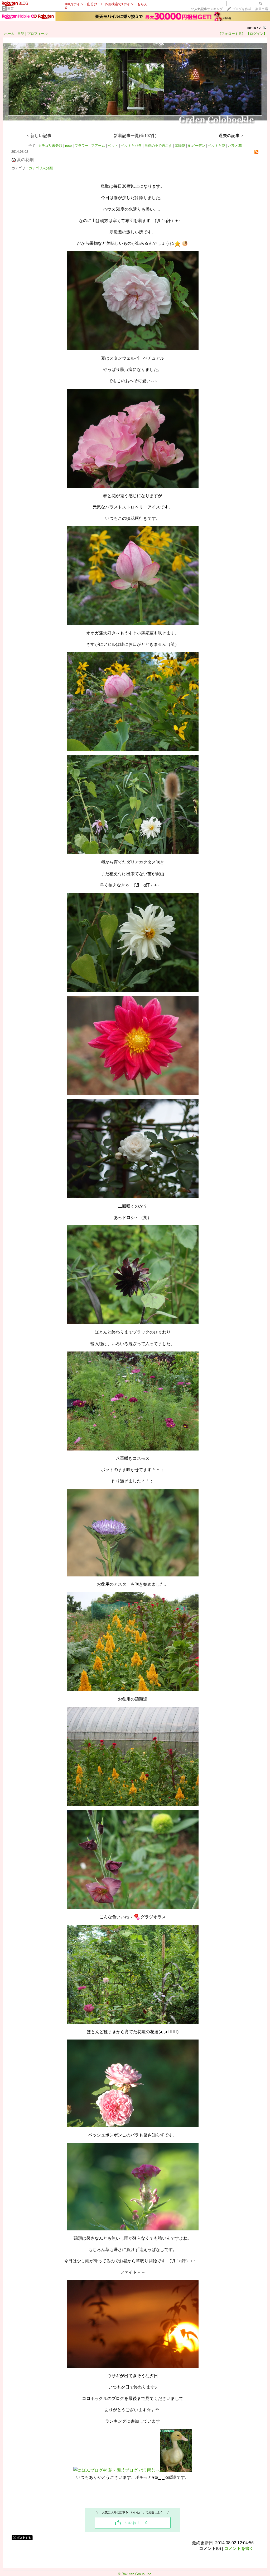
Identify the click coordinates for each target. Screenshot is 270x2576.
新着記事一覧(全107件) (135, 136)
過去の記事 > (231, 136)
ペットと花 (217, 146)
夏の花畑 (25, 160)
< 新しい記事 (39, 136)
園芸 (11, 8)
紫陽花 (180, 146)
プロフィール (37, 34)
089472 (254, 28)
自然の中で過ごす (158, 146)
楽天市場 (262, 9)
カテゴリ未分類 (50, 146)
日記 (21, 34)
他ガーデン (197, 146)
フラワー (81, 146)
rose (68, 146)
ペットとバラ (131, 146)
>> (207, 9)
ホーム (9, 34)
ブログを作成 (242, 9)
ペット (113, 146)
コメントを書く (239, 2548)
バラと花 (235, 146)
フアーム (98, 146)
